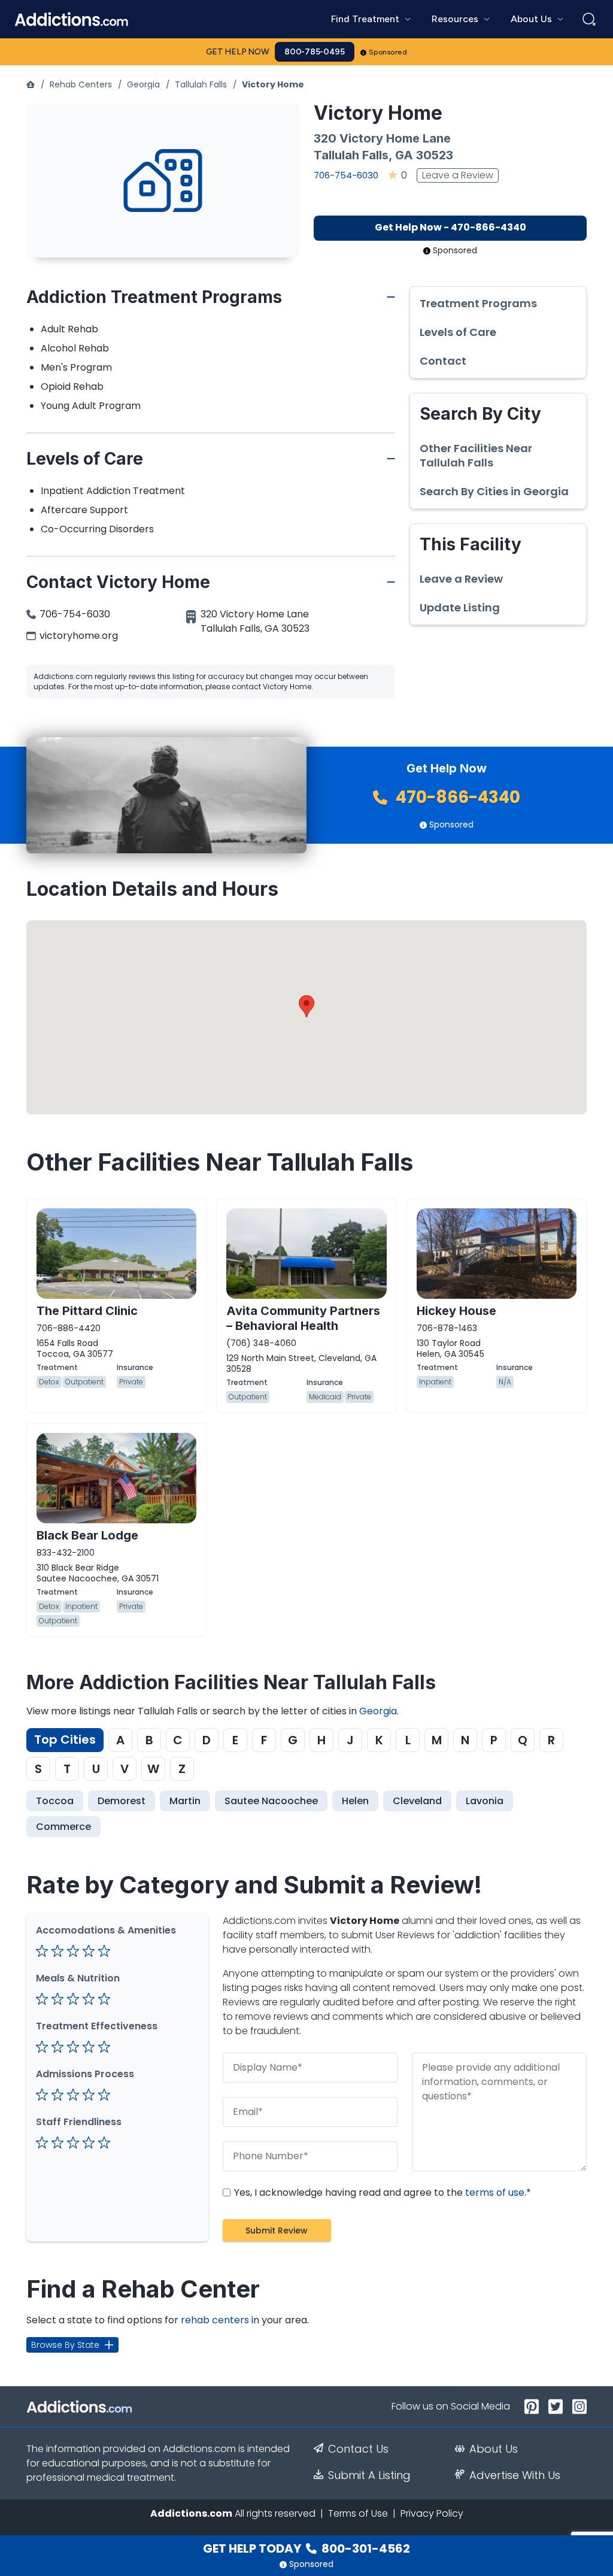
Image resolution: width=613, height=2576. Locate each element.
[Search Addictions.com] (589, 19)
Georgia (143, 84)
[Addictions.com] (31, 84)
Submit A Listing (369, 2475)
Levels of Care (458, 332)
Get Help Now (238, 52)
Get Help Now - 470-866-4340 (450, 227)
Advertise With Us (515, 2475)
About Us (494, 2449)
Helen (355, 1801)
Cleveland (417, 1801)
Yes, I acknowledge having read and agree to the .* (381, 2192)
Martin (185, 1801)
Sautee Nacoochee (271, 1801)
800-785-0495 (315, 52)
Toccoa (55, 1801)
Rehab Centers (81, 84)
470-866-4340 (456, 797)
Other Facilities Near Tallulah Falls (476, 456)
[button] (306, 1006)
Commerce (63, 1827)
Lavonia (485, 1801)
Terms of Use (358, 2513)
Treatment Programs (478, 304)
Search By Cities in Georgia (494, 492)
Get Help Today (306, 2548)
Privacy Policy (432, 2513)
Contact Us (358, 2449)
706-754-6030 (346, 175)
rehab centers (215, 2320)
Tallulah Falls (201, 84)
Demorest (122, 1801)
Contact (443, 361)
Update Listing (460, 608)
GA (404, 155)
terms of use (495, 2192)
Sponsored (388, 52)
